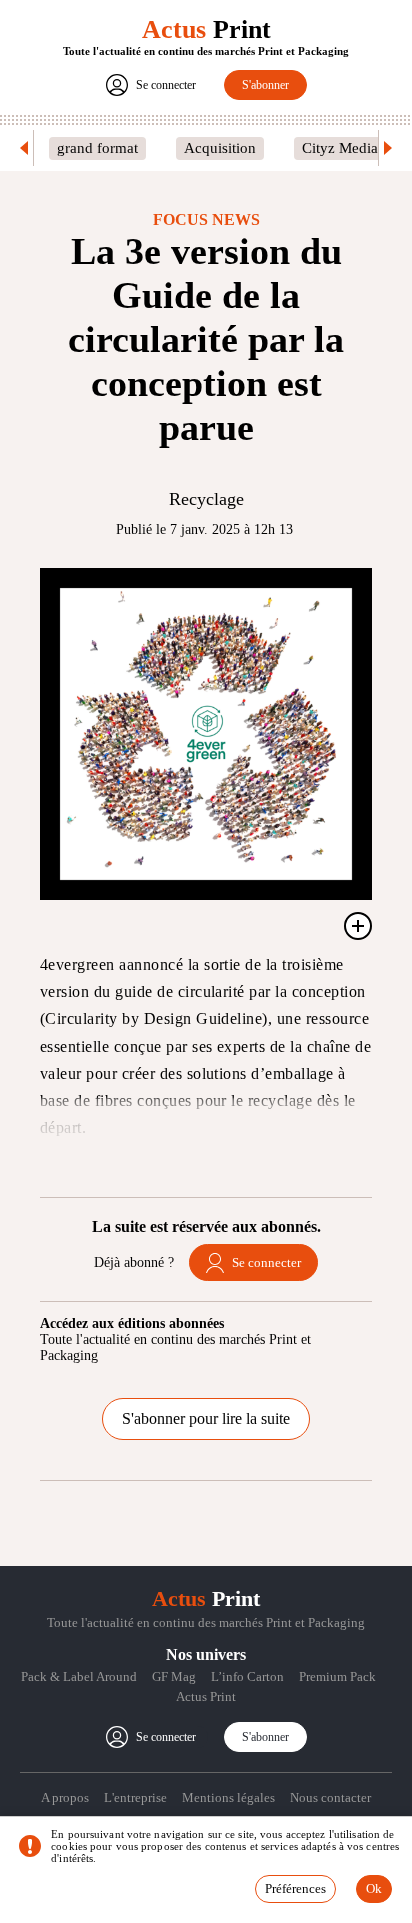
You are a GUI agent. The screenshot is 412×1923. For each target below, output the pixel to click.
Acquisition (220, 148)
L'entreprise (135, 1797)
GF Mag (174, 1676)
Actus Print (206, 1696)
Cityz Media (340, 148)
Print (206, 29)
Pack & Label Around (79, 1676)
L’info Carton (247, 1676)
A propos (65, 1797)
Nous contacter (330, 1797)
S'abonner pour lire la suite (206, 1418)
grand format (97, 148)
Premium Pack (337, 1676)
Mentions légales (228, 1797)
